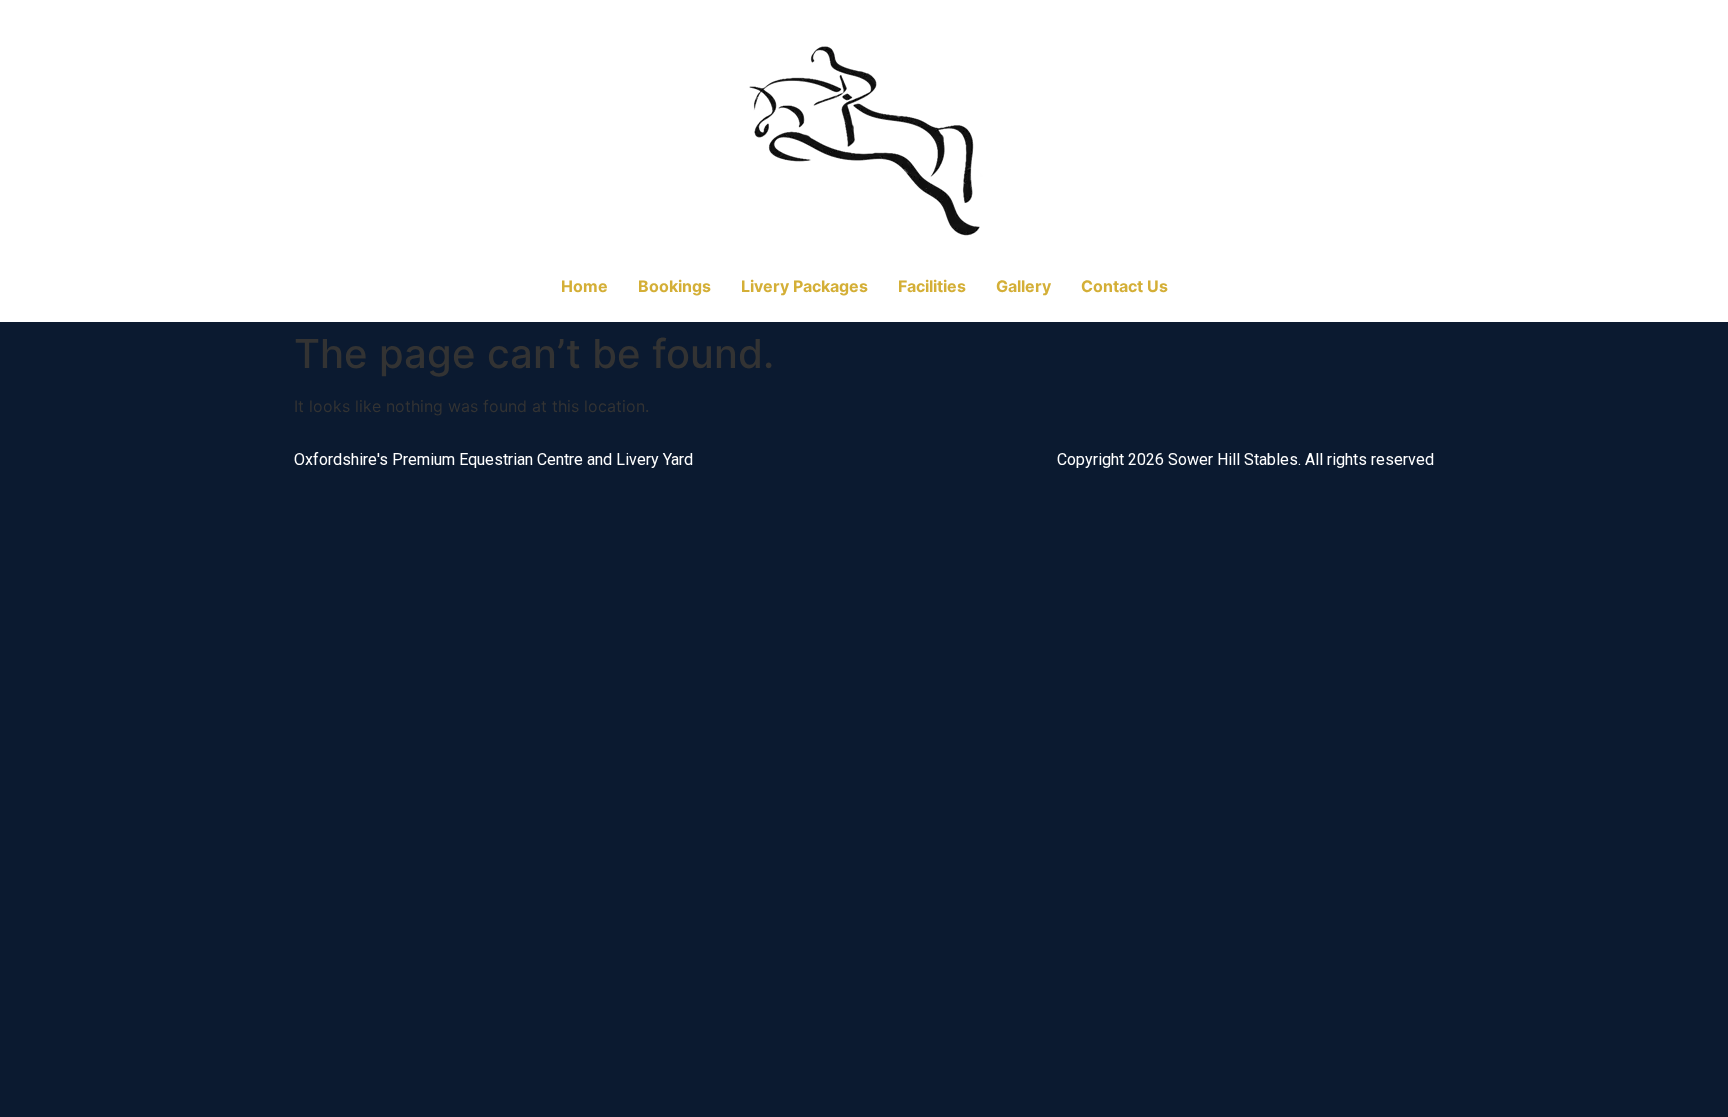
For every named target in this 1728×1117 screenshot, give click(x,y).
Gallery (1023, 286)
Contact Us (1124, 286)
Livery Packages (804, 286)
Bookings (674, 286)
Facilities (932, 286)
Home (584, 286)
